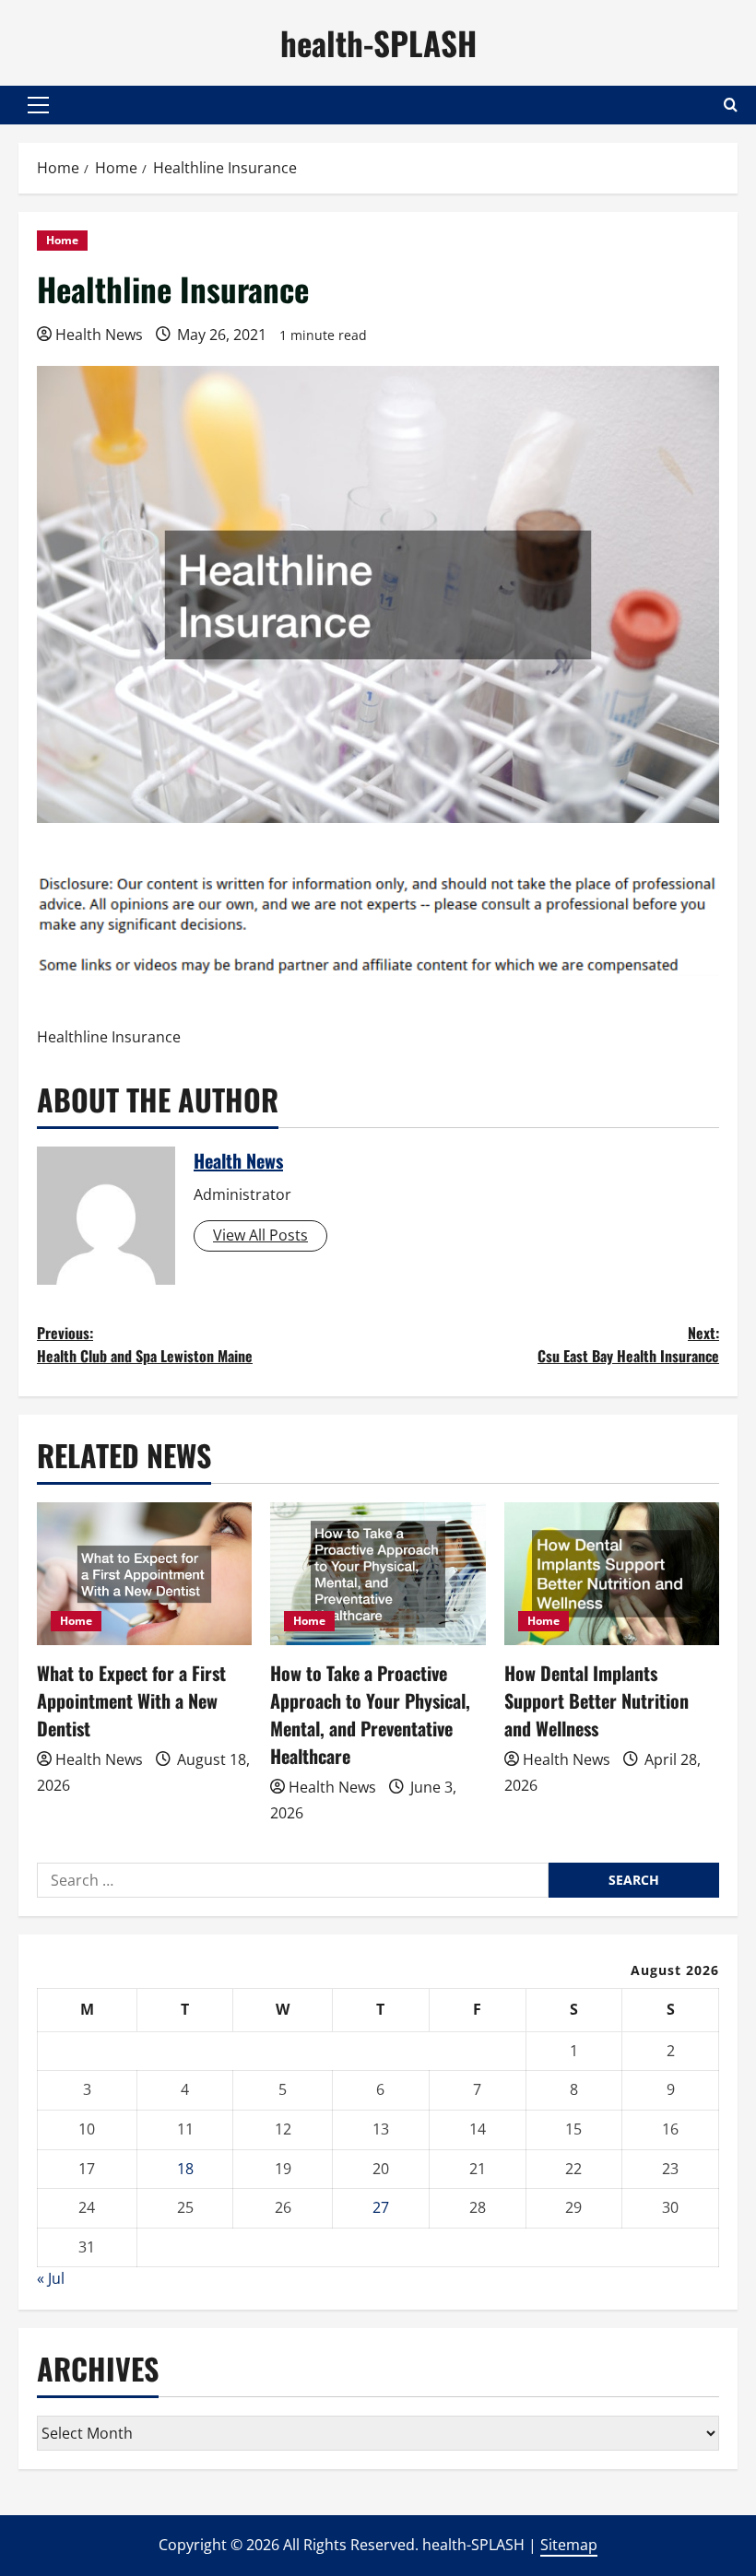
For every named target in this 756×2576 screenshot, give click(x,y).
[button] (38, 105)
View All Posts (260, 1235)
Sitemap (569, 2545)
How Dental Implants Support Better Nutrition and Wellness (597, 1700)
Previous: (145, 1345)
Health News (99, 335)
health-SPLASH (378, 42)
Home (62, 240)
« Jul (51, 2278)
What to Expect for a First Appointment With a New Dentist (131, 1700)
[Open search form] (731, 105)
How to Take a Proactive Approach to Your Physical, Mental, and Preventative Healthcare (370, 1714)
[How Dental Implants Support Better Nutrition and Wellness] (612, 1574)
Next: (628, 1345)
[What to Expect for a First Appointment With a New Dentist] (144, 1574)
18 (185, 2169)
